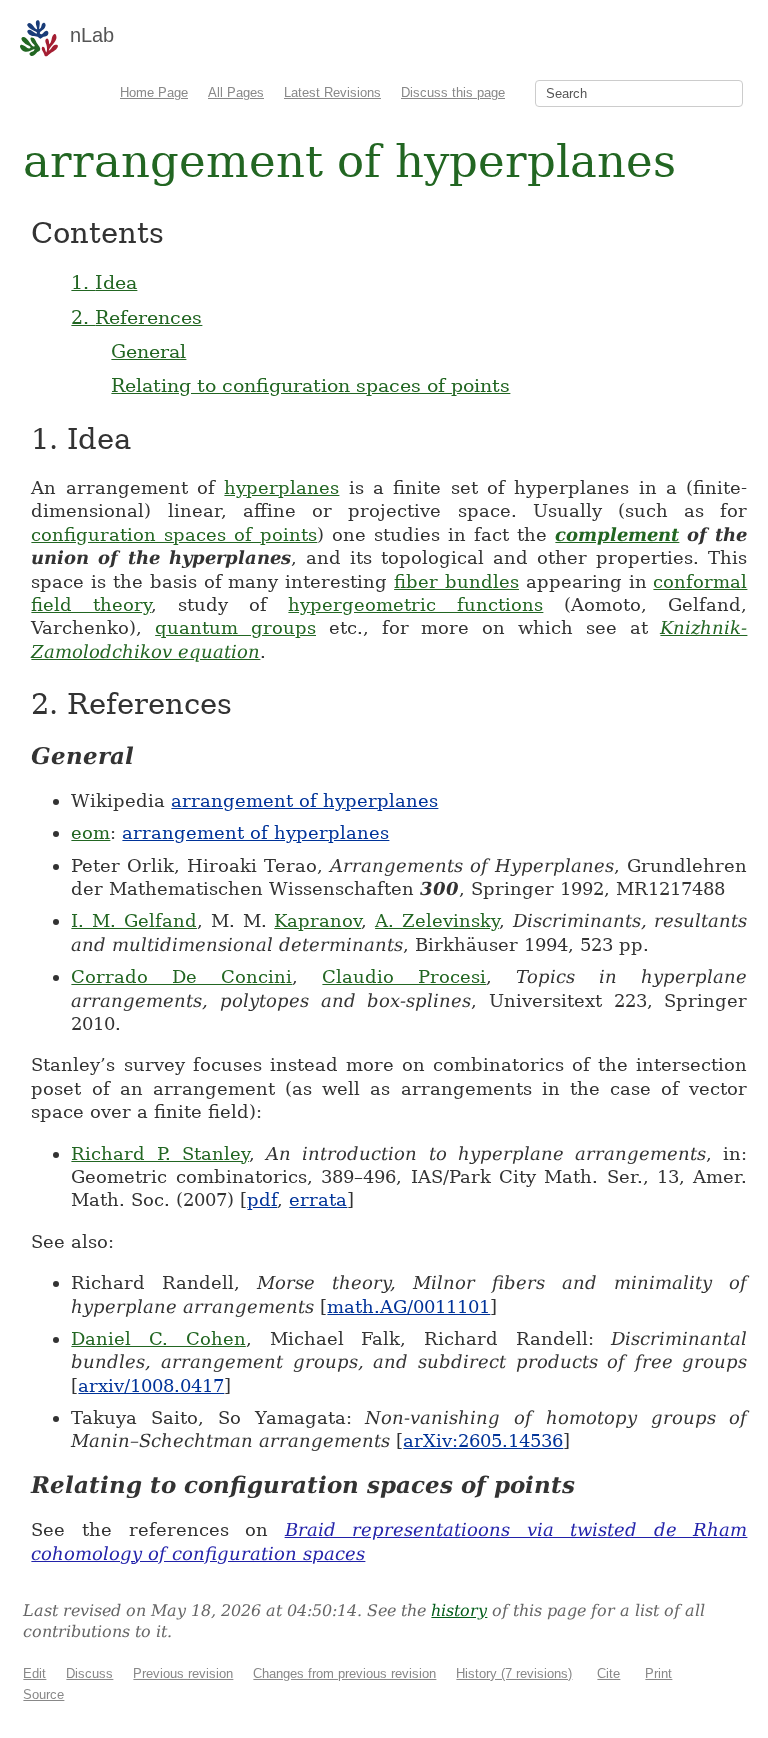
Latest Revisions (332, 92)
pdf (262, 1199)
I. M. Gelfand (134, 920)
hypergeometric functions (415, 604)
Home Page (154, 92)
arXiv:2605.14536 (483, 1440)
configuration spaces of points (174, 534)
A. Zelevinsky (437, 920)
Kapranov (317, 920)
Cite (608, 1673)
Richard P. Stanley (160, 1153)
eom (90, 832)
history (459, 1610)
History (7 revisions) (514, 1673)
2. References (136, 317)
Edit (34, 1673)
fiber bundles (456, 581)
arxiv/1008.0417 (151, 1385)
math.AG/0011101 (408, 1306)
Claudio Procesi (404, 976)
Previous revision (183, 1673)
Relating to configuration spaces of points (310, 385)
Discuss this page (453, 92)
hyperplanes (281, 487)
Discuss (89, 1673)
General (148, 351)
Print (658, 1673)
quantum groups (235, 627)
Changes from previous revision (344, 1673)
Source (43, 1694)
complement (617, 534)
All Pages (236, 92)
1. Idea (104, 282)
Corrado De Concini (181, 976)
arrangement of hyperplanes (304, 800)
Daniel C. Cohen (158, 1338)
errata (318, 1199)
